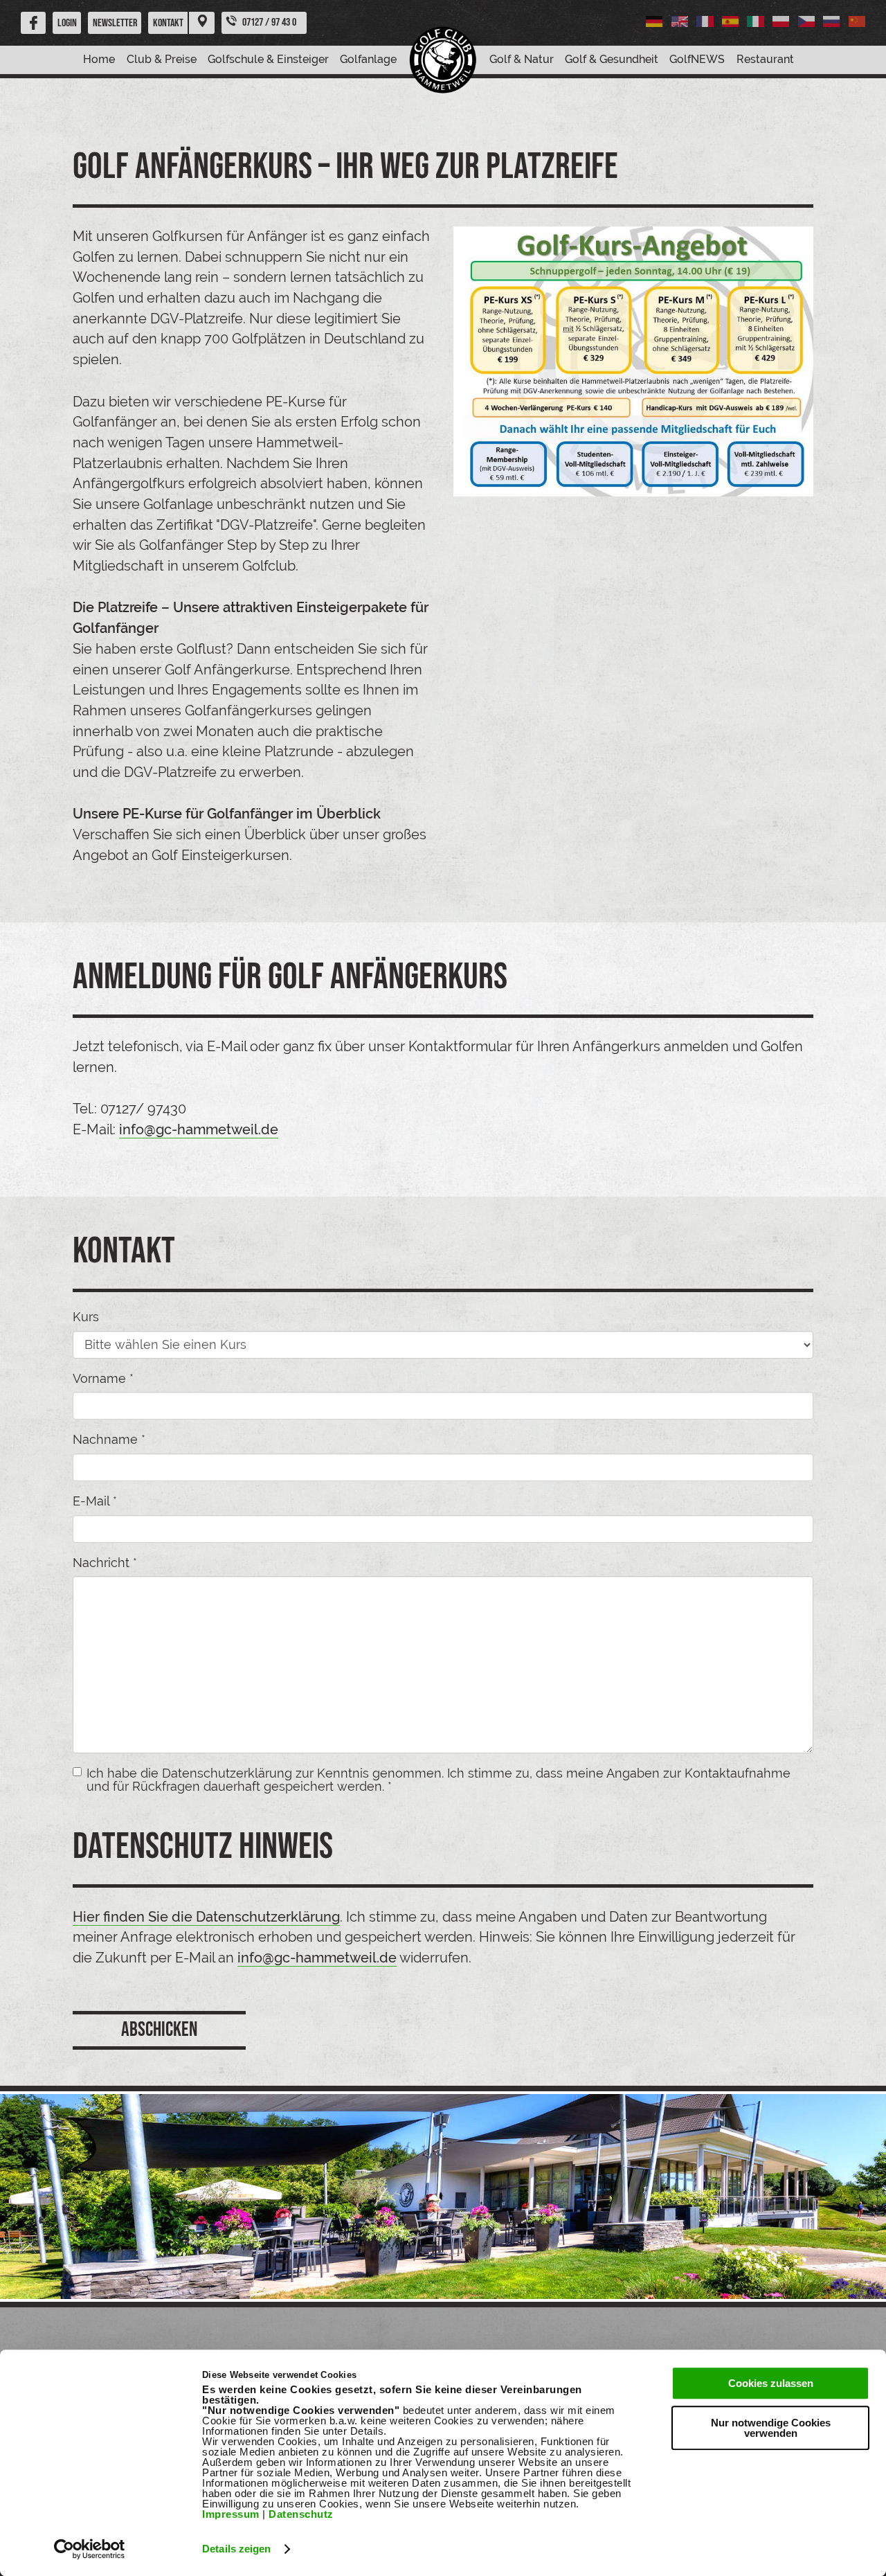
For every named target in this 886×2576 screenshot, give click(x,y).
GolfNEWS (697, 59)
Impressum (231, 2514)
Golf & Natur (522, 59)
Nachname (109, 1440)
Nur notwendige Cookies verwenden (771, 2428)
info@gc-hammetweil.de (199, 1129)
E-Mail (95, 1501)
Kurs (86, 1317)
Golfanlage (368, 59)
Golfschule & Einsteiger (268, 59)
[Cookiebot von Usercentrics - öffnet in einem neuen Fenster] (90, 2549)
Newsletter (115, 23)
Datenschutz (301, 2514)
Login (67, 23)
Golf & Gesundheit (612, 59)
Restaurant (765, 59)
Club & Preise (162, 59)
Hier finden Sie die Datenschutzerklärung (206, 1917)
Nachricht (105, 1563)
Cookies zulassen (771, 2383)
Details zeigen (236, 2549)
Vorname (103, 1379)
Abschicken (159, 2030)
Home (99, 59)
